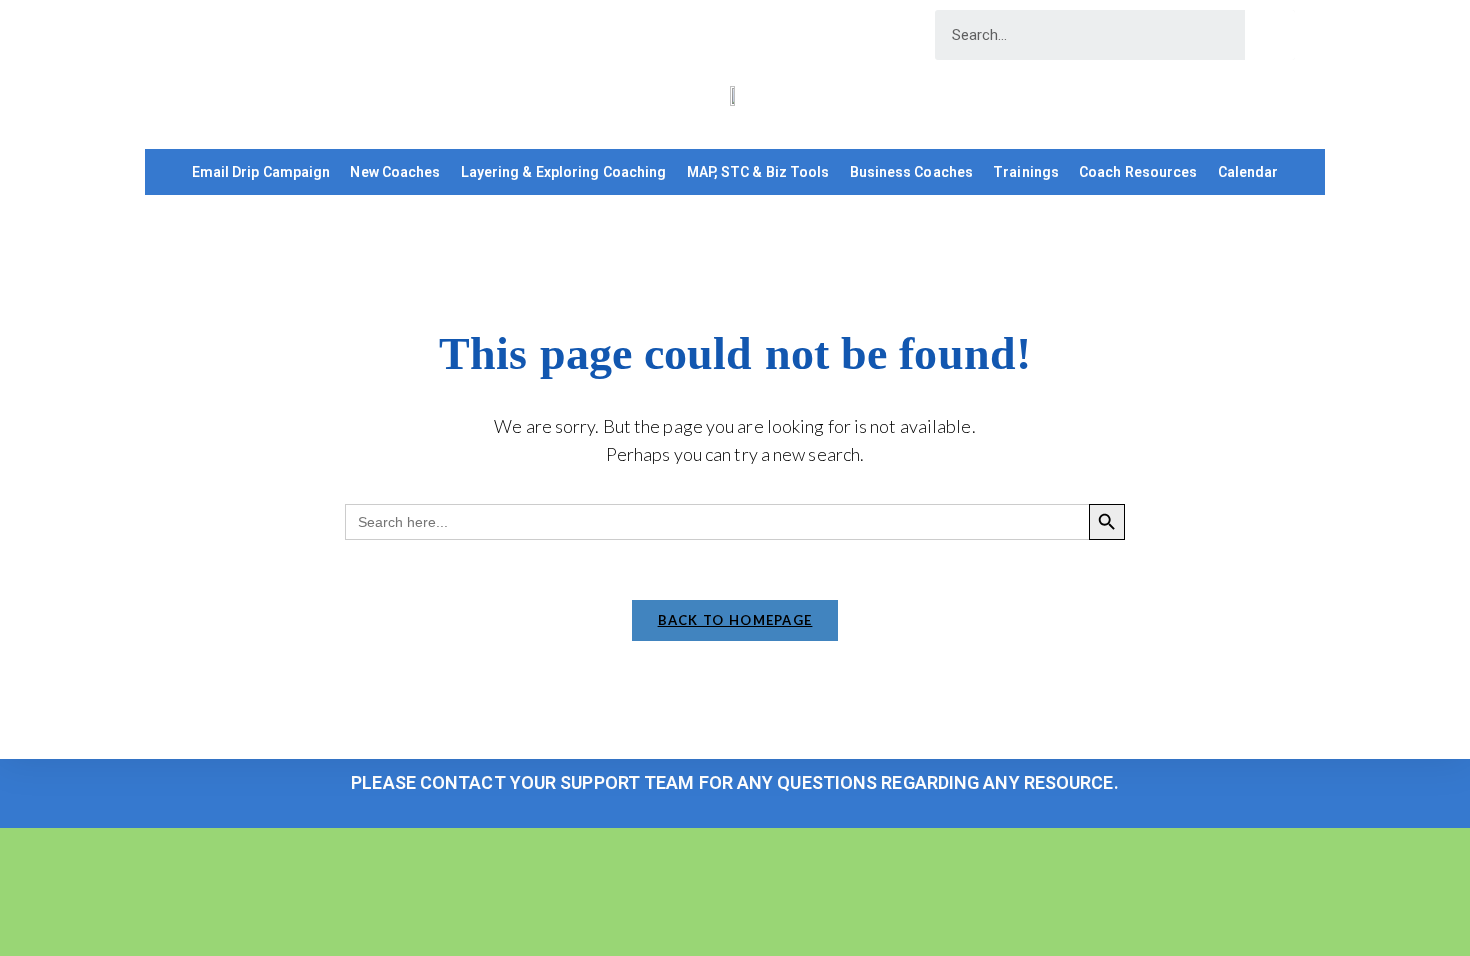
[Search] (1270, 35)
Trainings (1026, 172)
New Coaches (395, 172)
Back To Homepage (735, 620)
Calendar (1248, 172)
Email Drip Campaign (261, 172)
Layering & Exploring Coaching (564, 172)
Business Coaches (912, 172)
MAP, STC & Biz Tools (758, 172)
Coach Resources (1138, 172)
